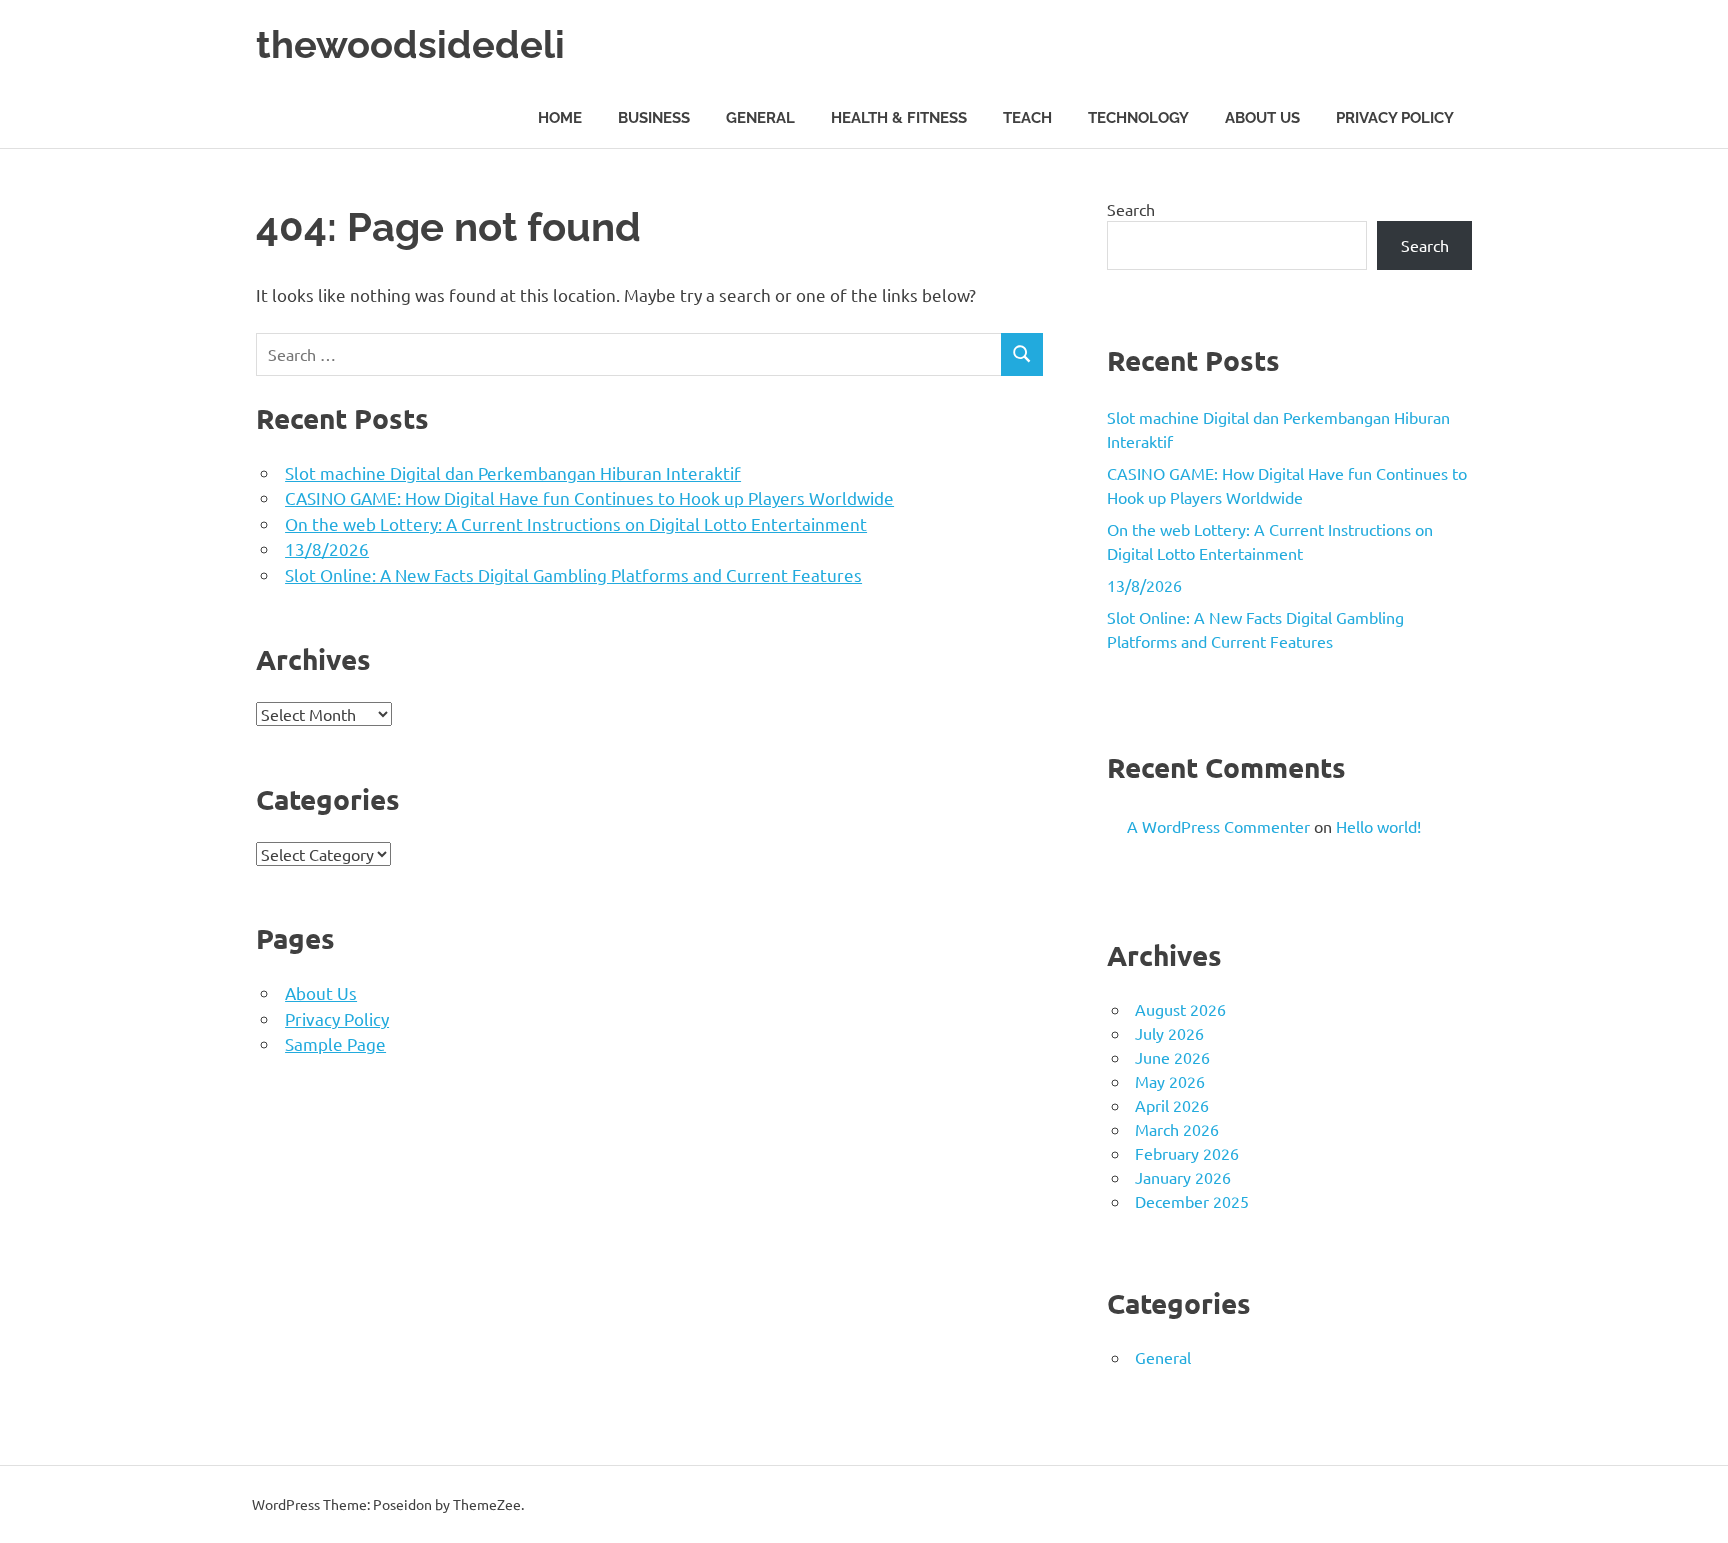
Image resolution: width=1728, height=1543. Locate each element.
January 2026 (1183, 1177)
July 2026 (1169, 1033)
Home (560, 118)
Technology (1138, 118)
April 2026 (1172, 1105)
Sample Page (335, 1043)
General (760, 118)
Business (654, 118)
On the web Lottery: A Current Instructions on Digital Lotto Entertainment (576, 523)
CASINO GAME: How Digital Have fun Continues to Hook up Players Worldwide (589, 497)
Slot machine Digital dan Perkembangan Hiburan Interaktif (513, 472)
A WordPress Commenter (1218, 826)
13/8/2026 (327, 548)
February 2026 (1187, 1153)
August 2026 (1180, 1009)
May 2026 (1170, 1081)
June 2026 (1172, 1057)
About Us (1262, 118)
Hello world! (1378, 826)
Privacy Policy (1395, 118)
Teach (1027, 118)
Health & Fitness (899, 118)
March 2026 (1177, 1129)
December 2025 (1192, 1201)
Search (1131, 209)
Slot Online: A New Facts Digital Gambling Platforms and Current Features (573, 574)
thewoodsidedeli (410, 44)
